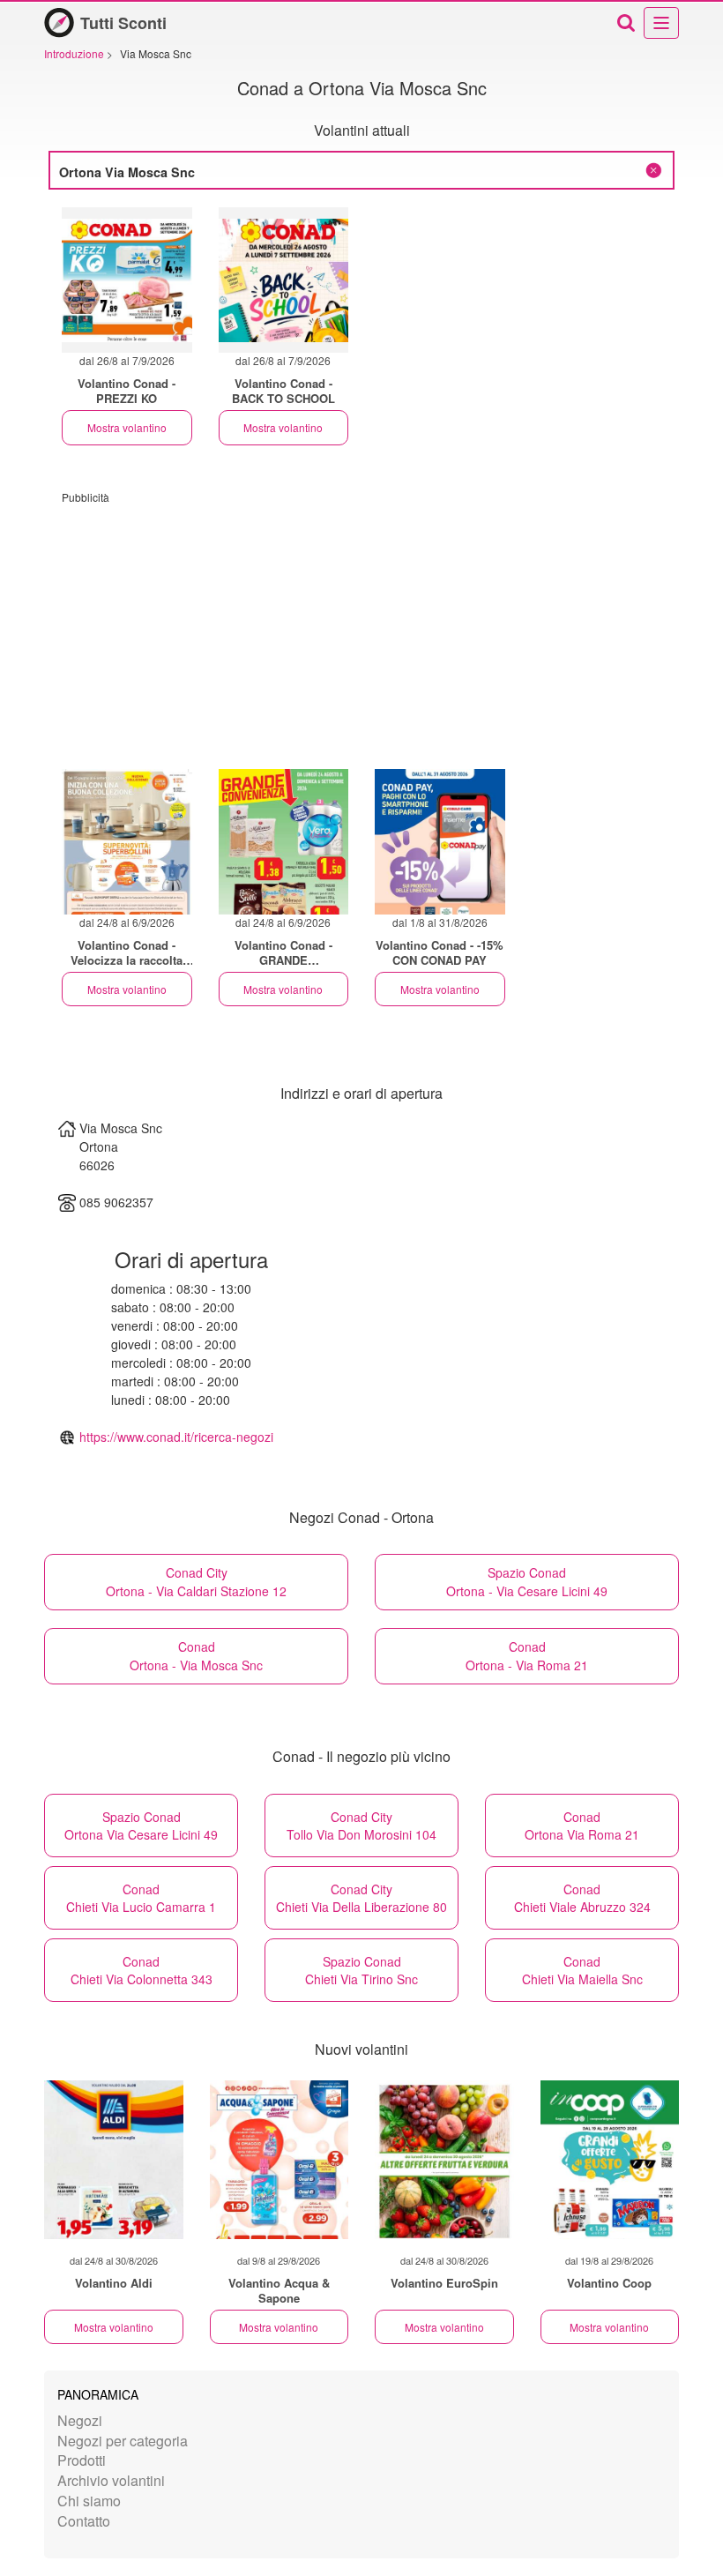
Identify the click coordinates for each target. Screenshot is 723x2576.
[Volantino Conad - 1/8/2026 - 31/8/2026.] (440, 842)
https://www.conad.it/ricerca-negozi (176, 1437)
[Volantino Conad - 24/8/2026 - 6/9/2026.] (127, 842)
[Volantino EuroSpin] (444, 2160)
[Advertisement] (361, 628)
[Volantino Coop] (610, 2160)
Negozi (80, 2420)
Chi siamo (89, 2501)
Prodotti (82, 2460)
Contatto (84, 2521)
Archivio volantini (111, 2480)
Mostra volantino (127, 427)
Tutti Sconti (123, 23)
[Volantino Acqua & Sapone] (280, 2160)
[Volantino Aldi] (114, 2160)
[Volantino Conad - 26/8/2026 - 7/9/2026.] (127, 280)
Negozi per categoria (123, 2441)
